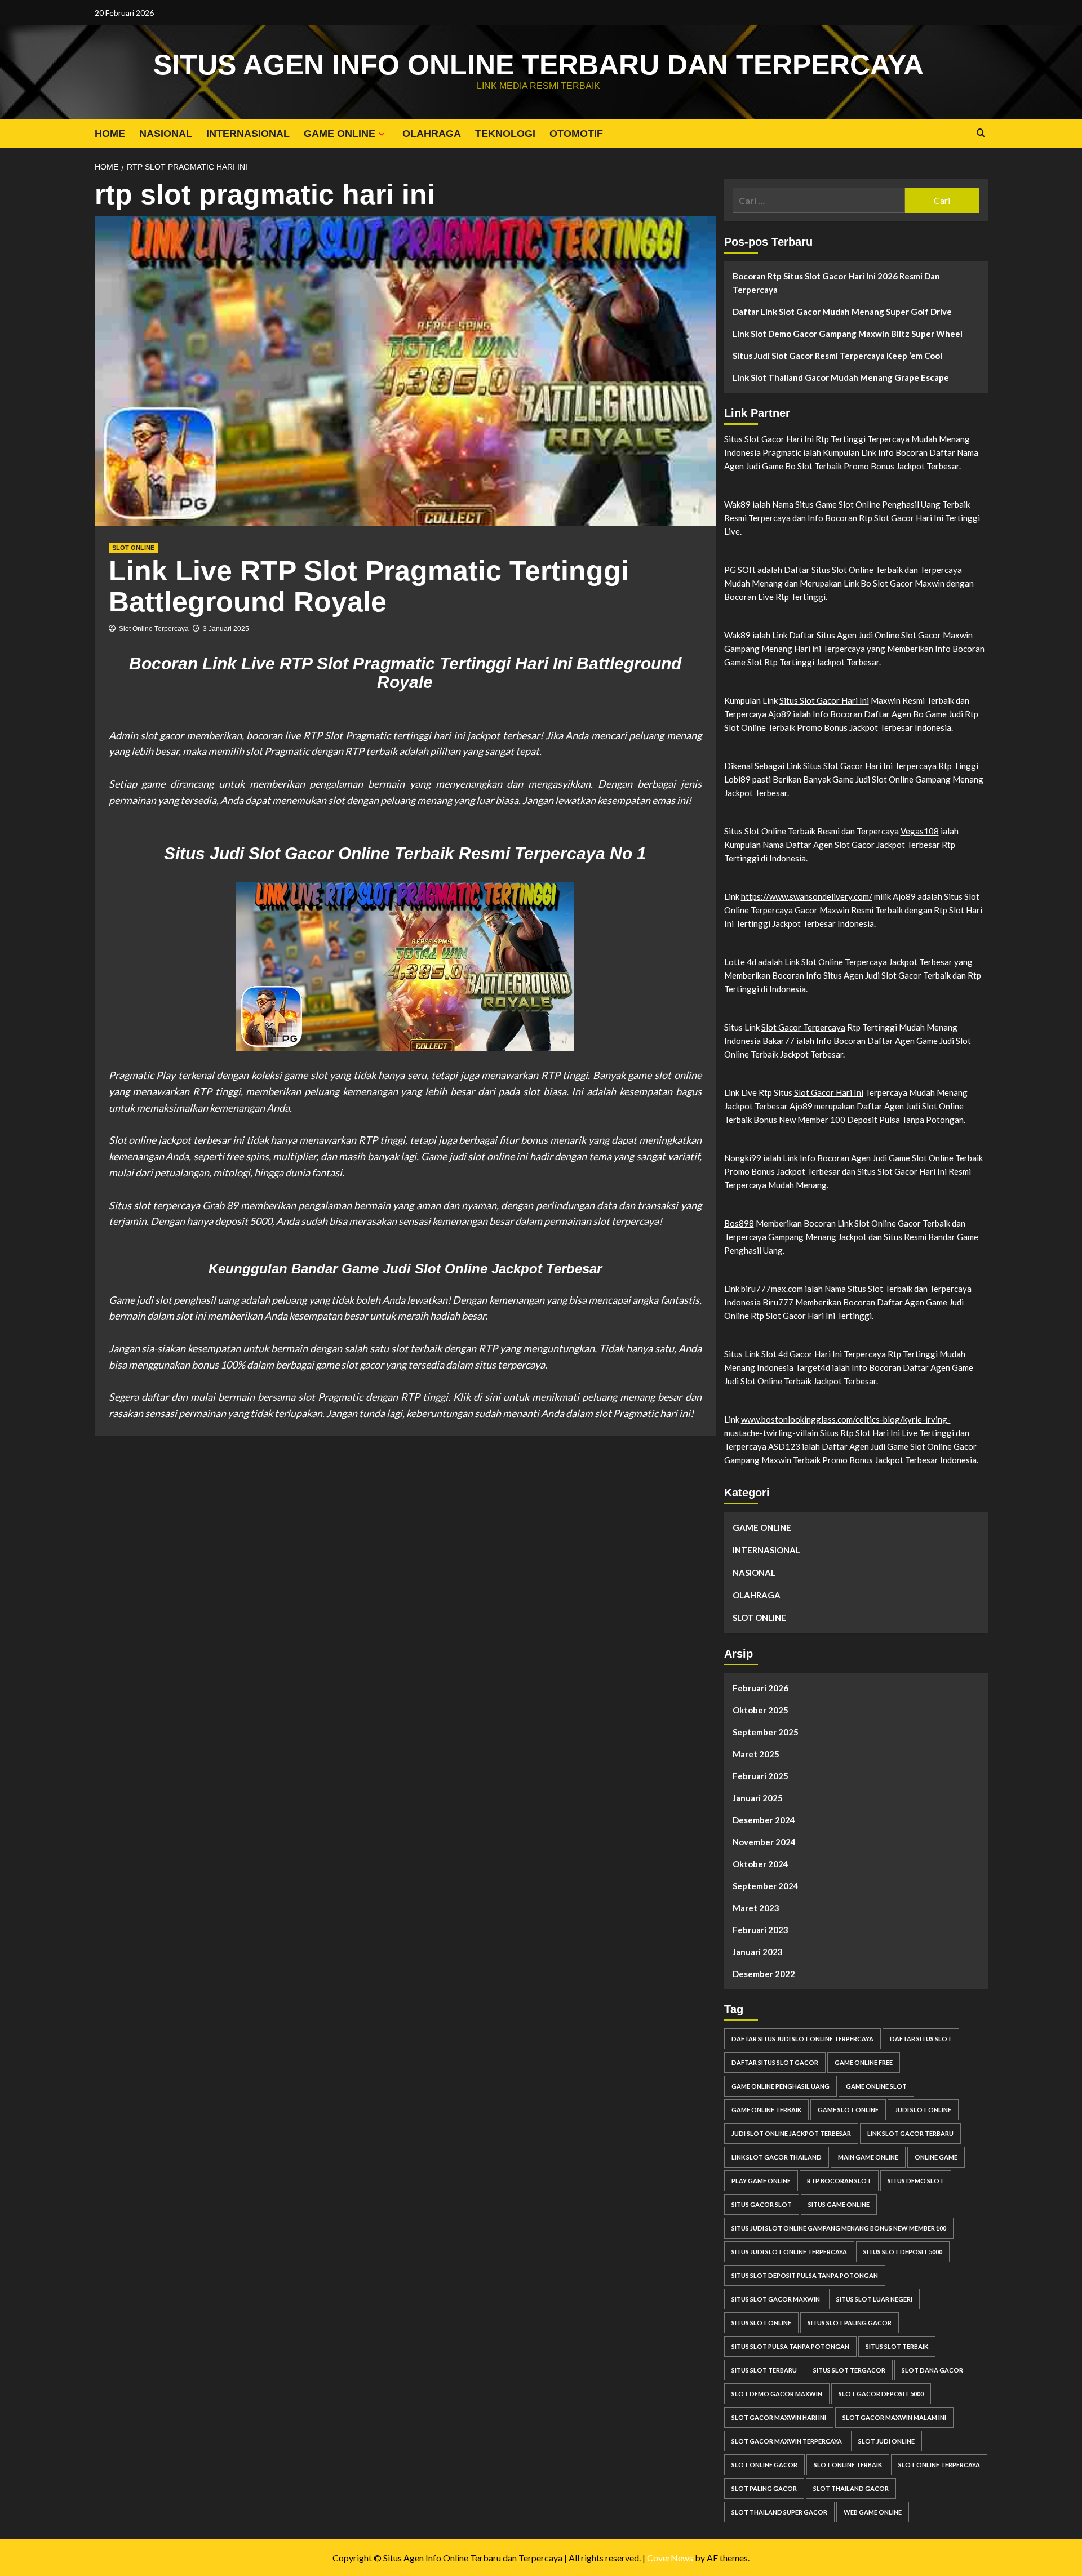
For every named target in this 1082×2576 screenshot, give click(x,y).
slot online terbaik (848, 2465)
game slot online (848, 2110)
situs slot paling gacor (850, 2323)
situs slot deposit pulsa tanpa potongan (805, 2275)
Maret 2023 (756, 1908)
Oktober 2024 (760, 1864)
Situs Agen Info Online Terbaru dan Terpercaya (538, 65)
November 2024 (764, 1842)
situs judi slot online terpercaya (789, 2252)
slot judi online (886, 2441)
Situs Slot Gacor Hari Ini (824, 700)
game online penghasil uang (781, 2086)
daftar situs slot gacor (775, 2062)
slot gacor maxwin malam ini (894, 2417)
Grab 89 (220, 1205)
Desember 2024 (764, 1820)
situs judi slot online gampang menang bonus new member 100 (839, 2228)
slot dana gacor (932, 2370)
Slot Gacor (843, 766)
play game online (761, 2181)
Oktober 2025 (760, 1710)
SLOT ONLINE (133, 548)
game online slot (876, 2086)
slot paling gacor (764, 2488)
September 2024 (766, 1886)
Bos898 (739, 1223)
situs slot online (761, 2323)
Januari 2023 (758, 1952)
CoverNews (670, 2558)
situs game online (839, 2204)
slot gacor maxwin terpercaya (787, 2441)
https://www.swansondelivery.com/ (807, 896)
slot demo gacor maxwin (777, 2394)
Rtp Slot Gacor (886, 518)
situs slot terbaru (764, 2370)
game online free (864, 2062)
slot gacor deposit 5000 (881, 2394)
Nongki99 (743, 1158)
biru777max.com (772, 1289)
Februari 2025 (760, 1776)
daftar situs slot (921, 2039)
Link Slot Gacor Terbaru (910, 2133)
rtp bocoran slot (839, 2181)
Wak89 (737, 635)
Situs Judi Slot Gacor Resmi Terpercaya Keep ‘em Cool (837, 356)
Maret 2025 (756, 1754)
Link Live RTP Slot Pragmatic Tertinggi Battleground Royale (369, 586)
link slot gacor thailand (777, 2157)
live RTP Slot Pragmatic (337, 735)
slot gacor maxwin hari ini (779, 2417)
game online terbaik (766, 2110)
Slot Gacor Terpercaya (803, 1027)
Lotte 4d (740, 962)
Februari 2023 (760, 1930)
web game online (873, 2512)
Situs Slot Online (842, 570)
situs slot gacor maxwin (776, 2299)
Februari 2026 (760, 1688)
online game (936, 2157)
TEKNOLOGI (505, 134)
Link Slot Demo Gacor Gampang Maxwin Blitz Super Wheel (848, 334)
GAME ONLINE (340, 134)
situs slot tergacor (849, 2370)
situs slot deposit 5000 (903, 2252)
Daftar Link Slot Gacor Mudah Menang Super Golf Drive (842, 312)
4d (783, 1354)
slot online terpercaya (939, 2465)
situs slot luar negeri (874, 2299)
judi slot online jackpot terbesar (791, 2133)
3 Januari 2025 (226, 629)
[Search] (981, 133)
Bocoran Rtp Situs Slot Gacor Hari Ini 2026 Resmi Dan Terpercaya (836, 283)
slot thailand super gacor (779, 2512)
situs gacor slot (762, 2204)
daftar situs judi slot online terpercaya (802, 2039)
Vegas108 (920, 831)
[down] (382, 134)
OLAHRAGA (432, 134)
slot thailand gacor (851, 2488)
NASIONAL (166, 134)
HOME (110, 134)
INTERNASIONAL (248, 134)
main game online (868, 2157)
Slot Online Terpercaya (154, 629)
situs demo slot (916, 2181)
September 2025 (766, 1732)
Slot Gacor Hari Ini (779, 439)
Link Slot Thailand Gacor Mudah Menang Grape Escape (841, 377)
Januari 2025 (758, 1798)
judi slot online (923, 2110)
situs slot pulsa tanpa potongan (790, 2346)
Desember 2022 (764, 1974)
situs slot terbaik (897, 2346)
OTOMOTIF (576, 134)
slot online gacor (764, 2465)
